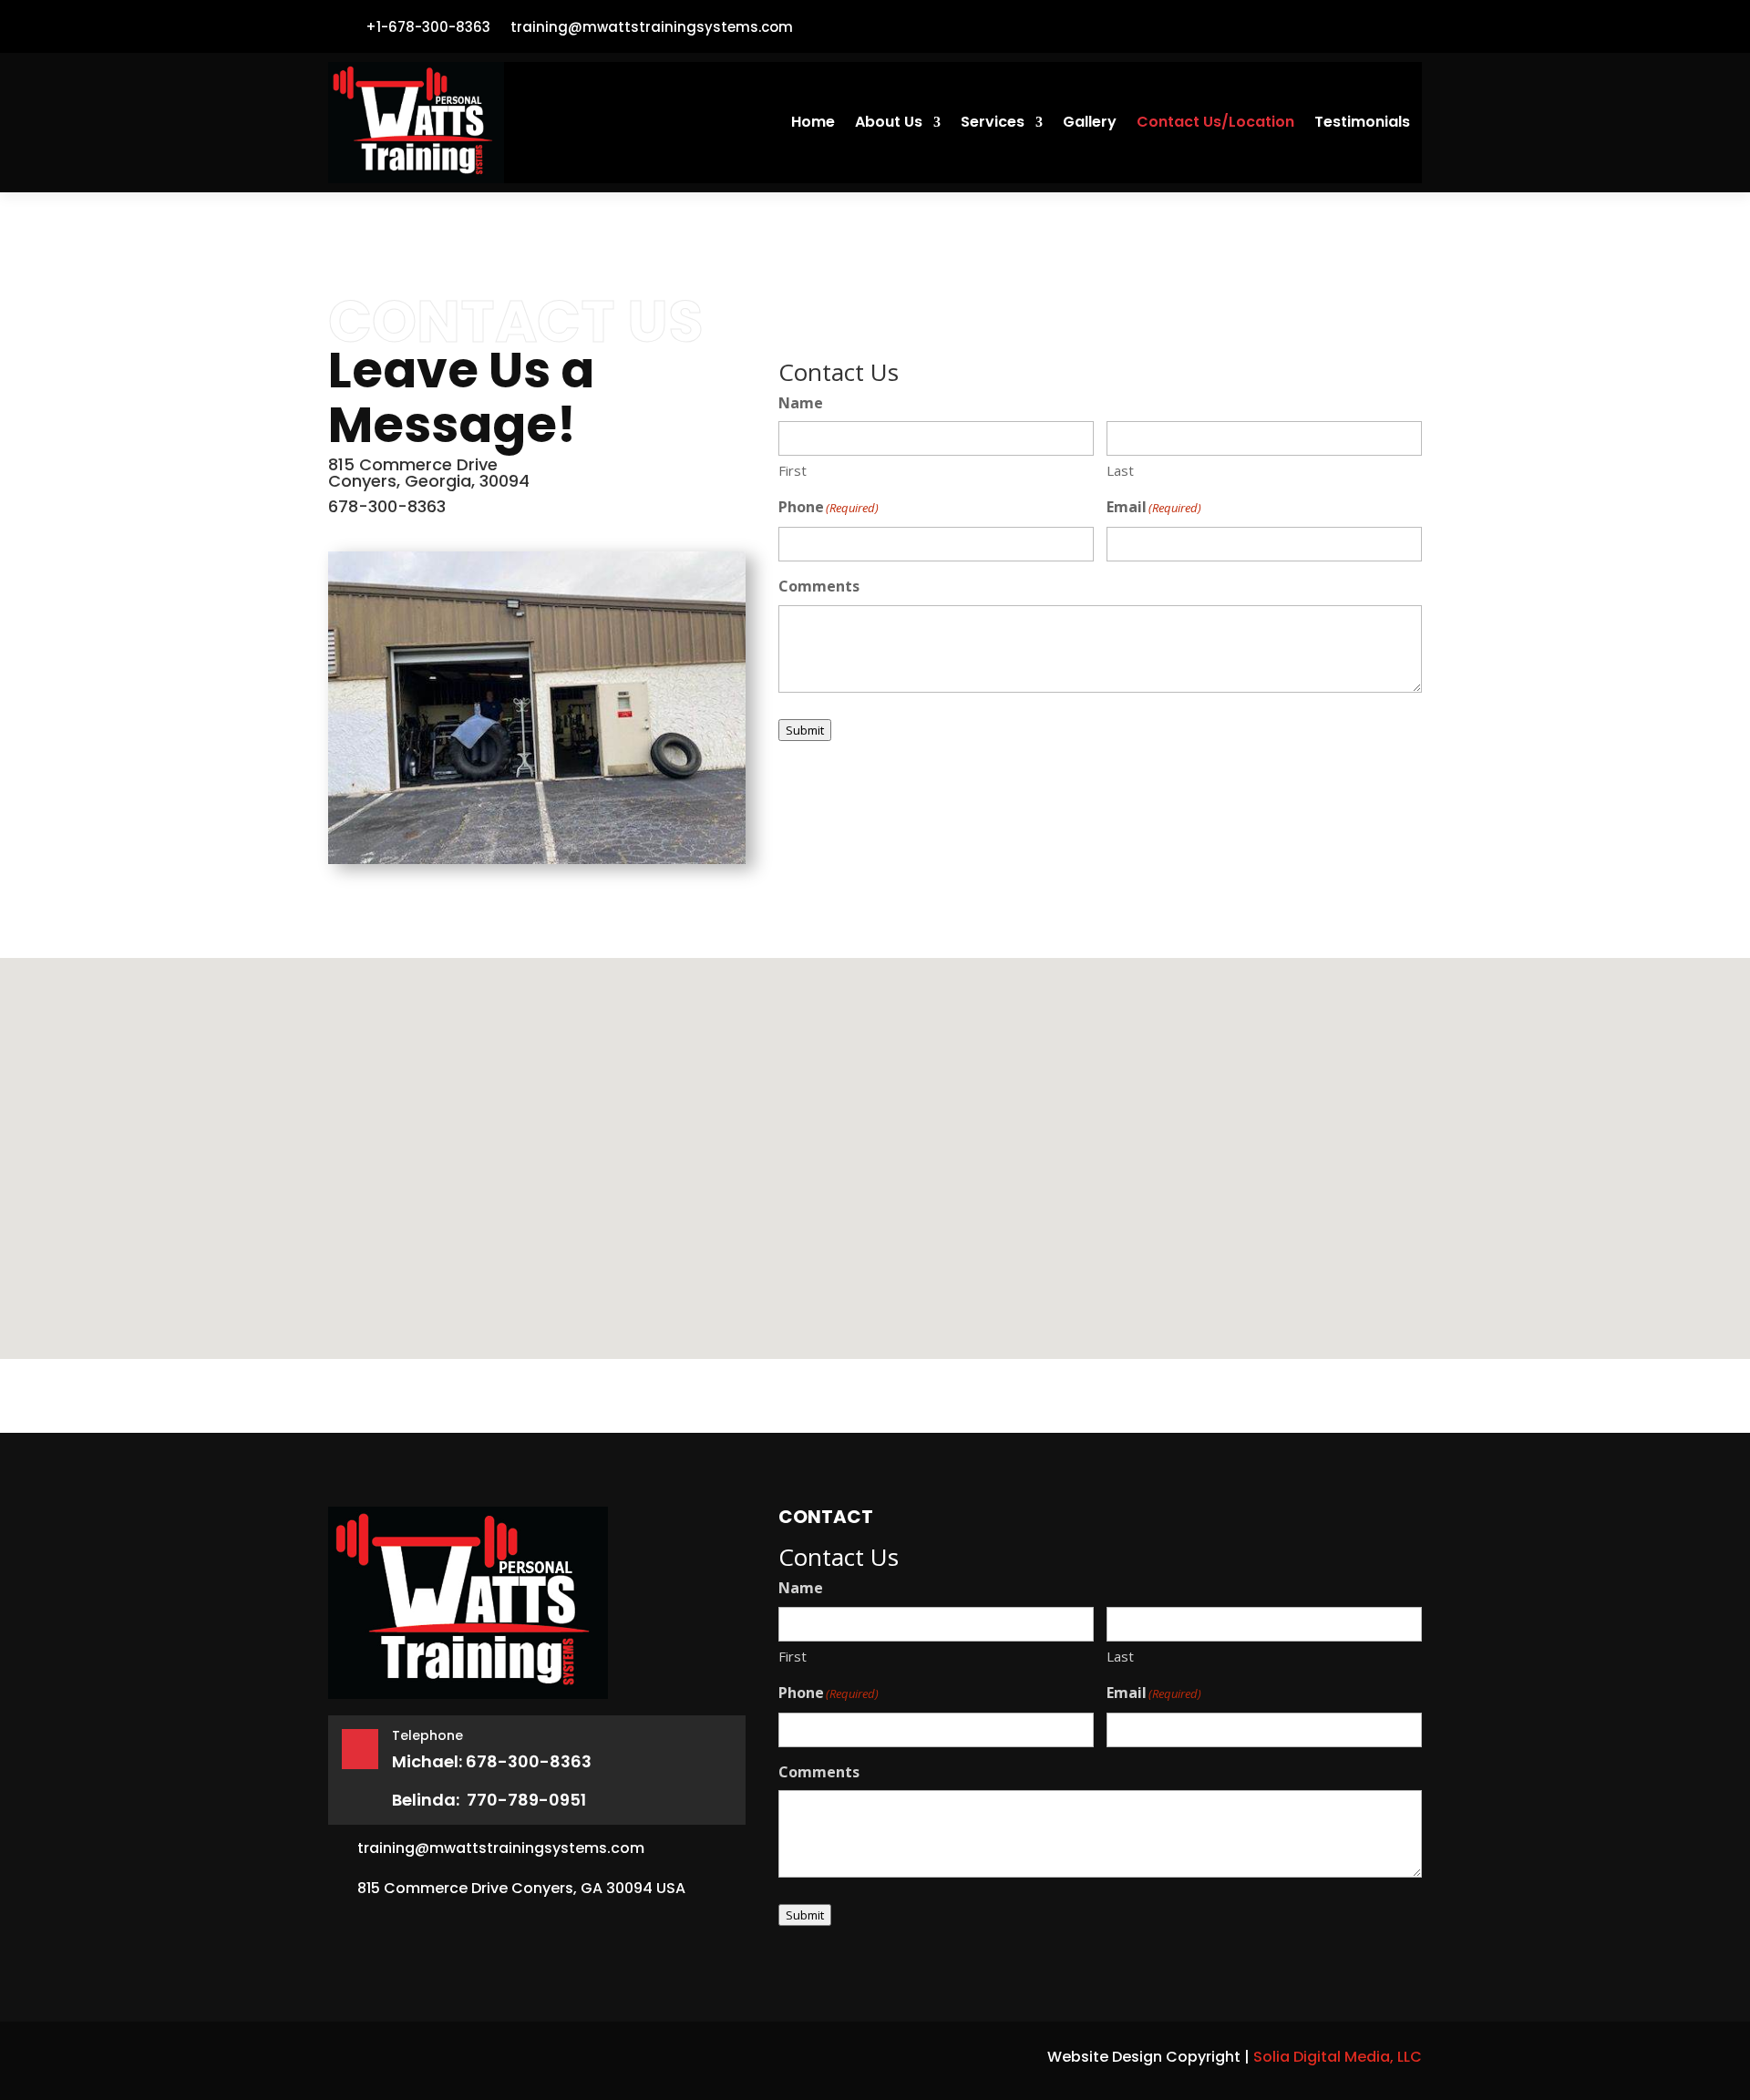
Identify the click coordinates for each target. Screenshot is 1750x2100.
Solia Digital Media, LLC (1338, 2057)
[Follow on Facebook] (1400, 26)
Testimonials (1362, 124)
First (793, 470)
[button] (860, 1180)
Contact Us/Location (1215, 124)
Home (813, 124)
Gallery (1090, 124)
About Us (889, 124)
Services (993, 124)
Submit (805, 730)
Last (1120, 470)
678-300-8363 (387, 506)
